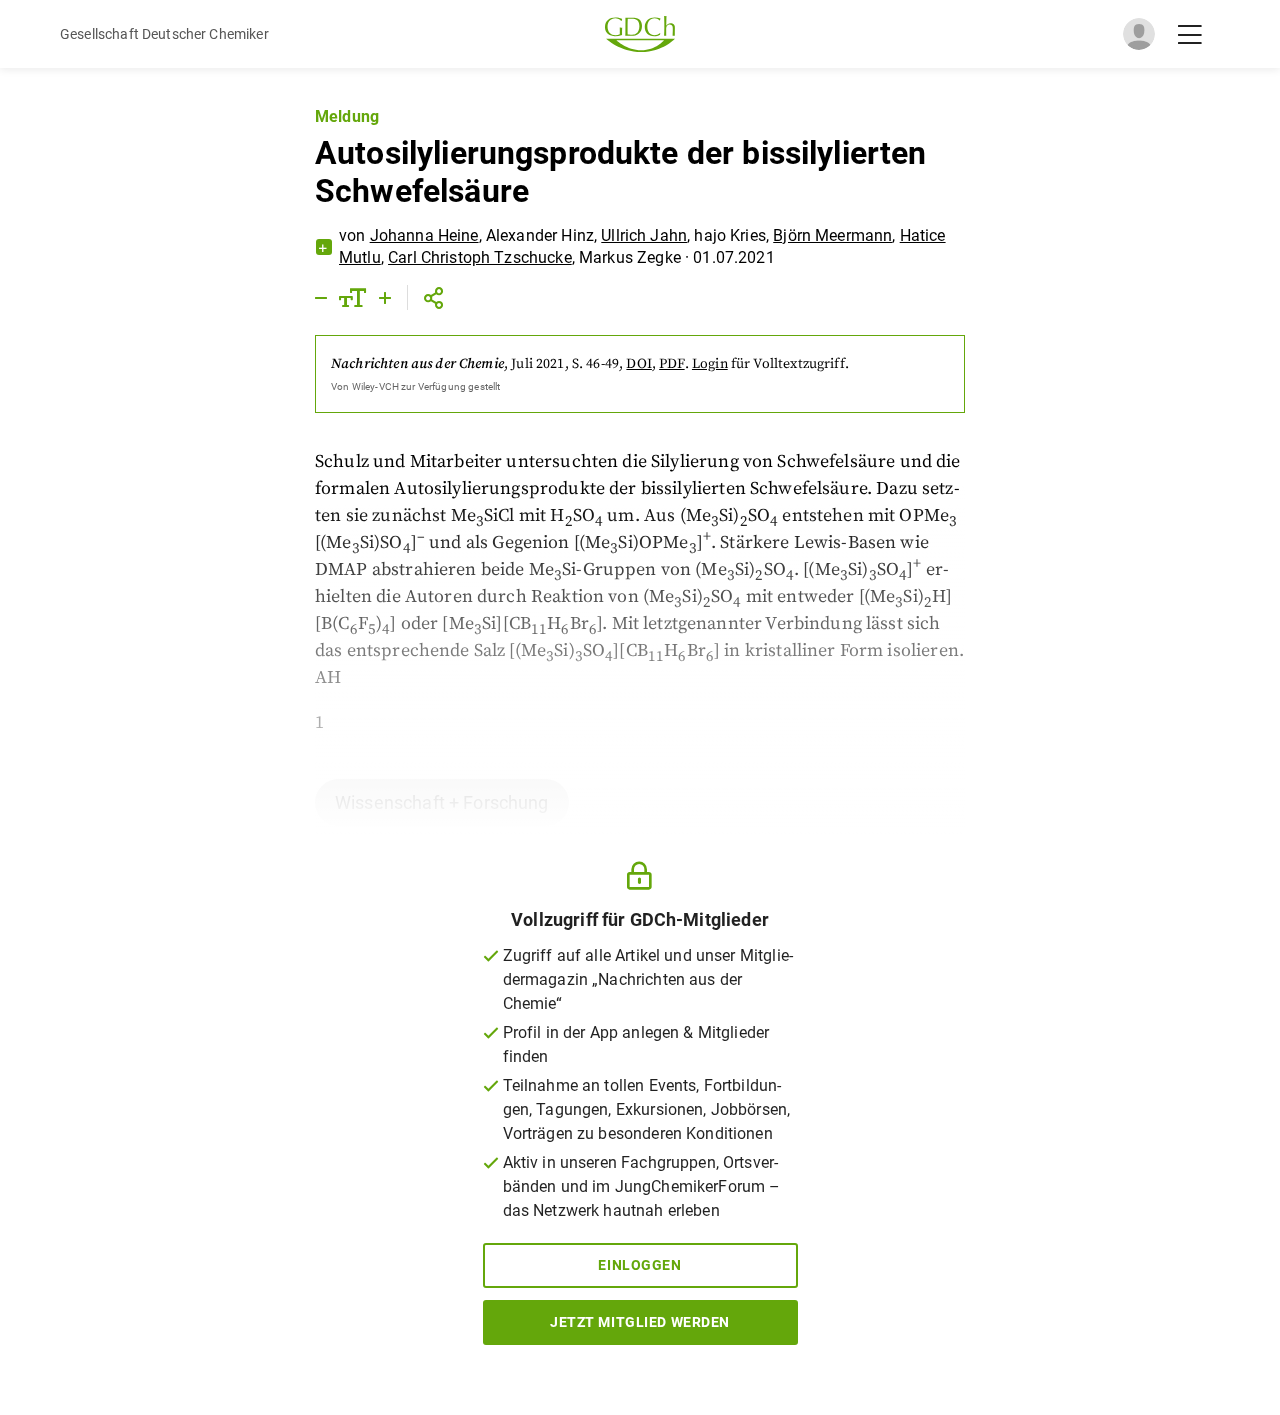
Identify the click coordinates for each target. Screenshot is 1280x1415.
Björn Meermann (832, 235)
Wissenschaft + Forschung (442, 802)
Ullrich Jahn (644, 235)
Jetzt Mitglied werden (640, 1322)
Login (710, 364)
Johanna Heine (424, 235)
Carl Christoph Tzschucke (480, 257)
